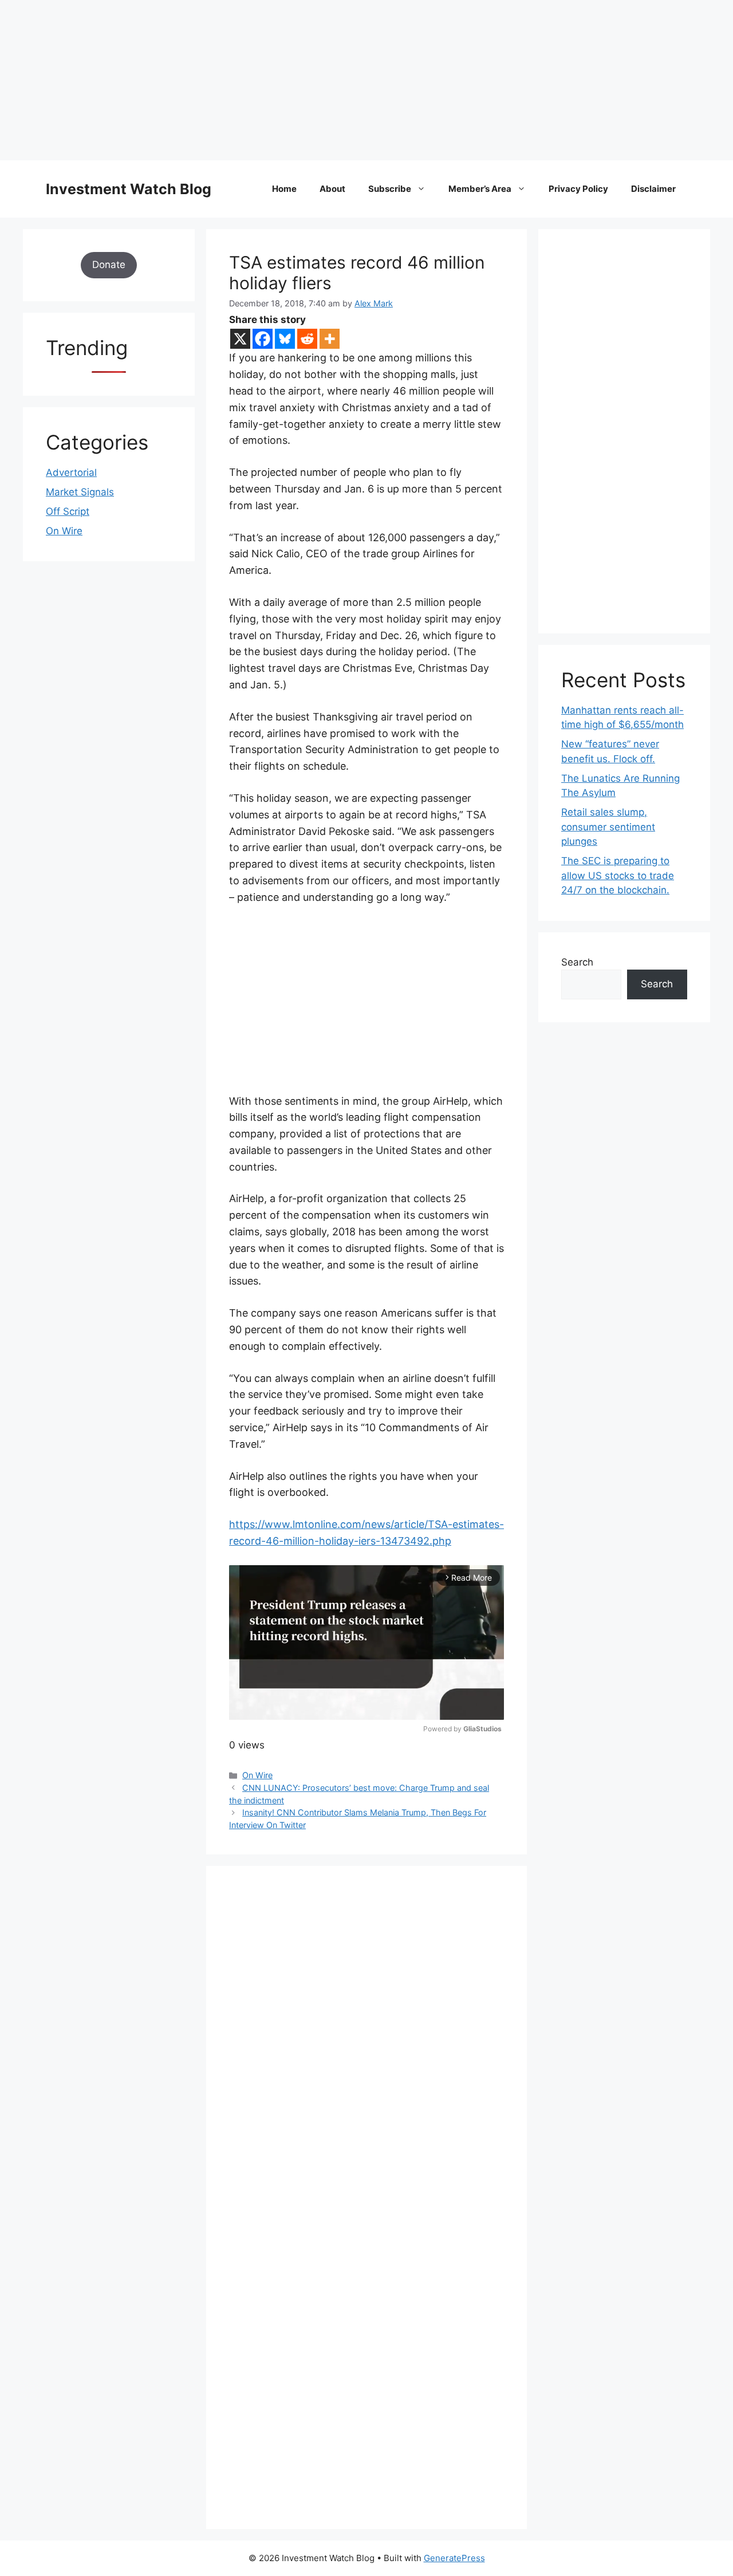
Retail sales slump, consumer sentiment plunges (608, 827)
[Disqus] (366, 2046)
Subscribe (390, 189)
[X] (240, 339)
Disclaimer (653, 189)
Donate (109, 265)
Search (577, 962)
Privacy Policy (578, 189)
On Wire (257, 1775)
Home (284, 189)
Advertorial (71, 472)
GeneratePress (454, 2558)
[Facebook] (263, 339)
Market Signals (80, 492)
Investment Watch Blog (129, 189)
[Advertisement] (344, 80)
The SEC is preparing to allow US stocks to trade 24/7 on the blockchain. (618, 875)
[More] (330, 339)
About (332, 189)
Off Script (68, 511)
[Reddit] (307, 339)
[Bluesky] (285, 339)
